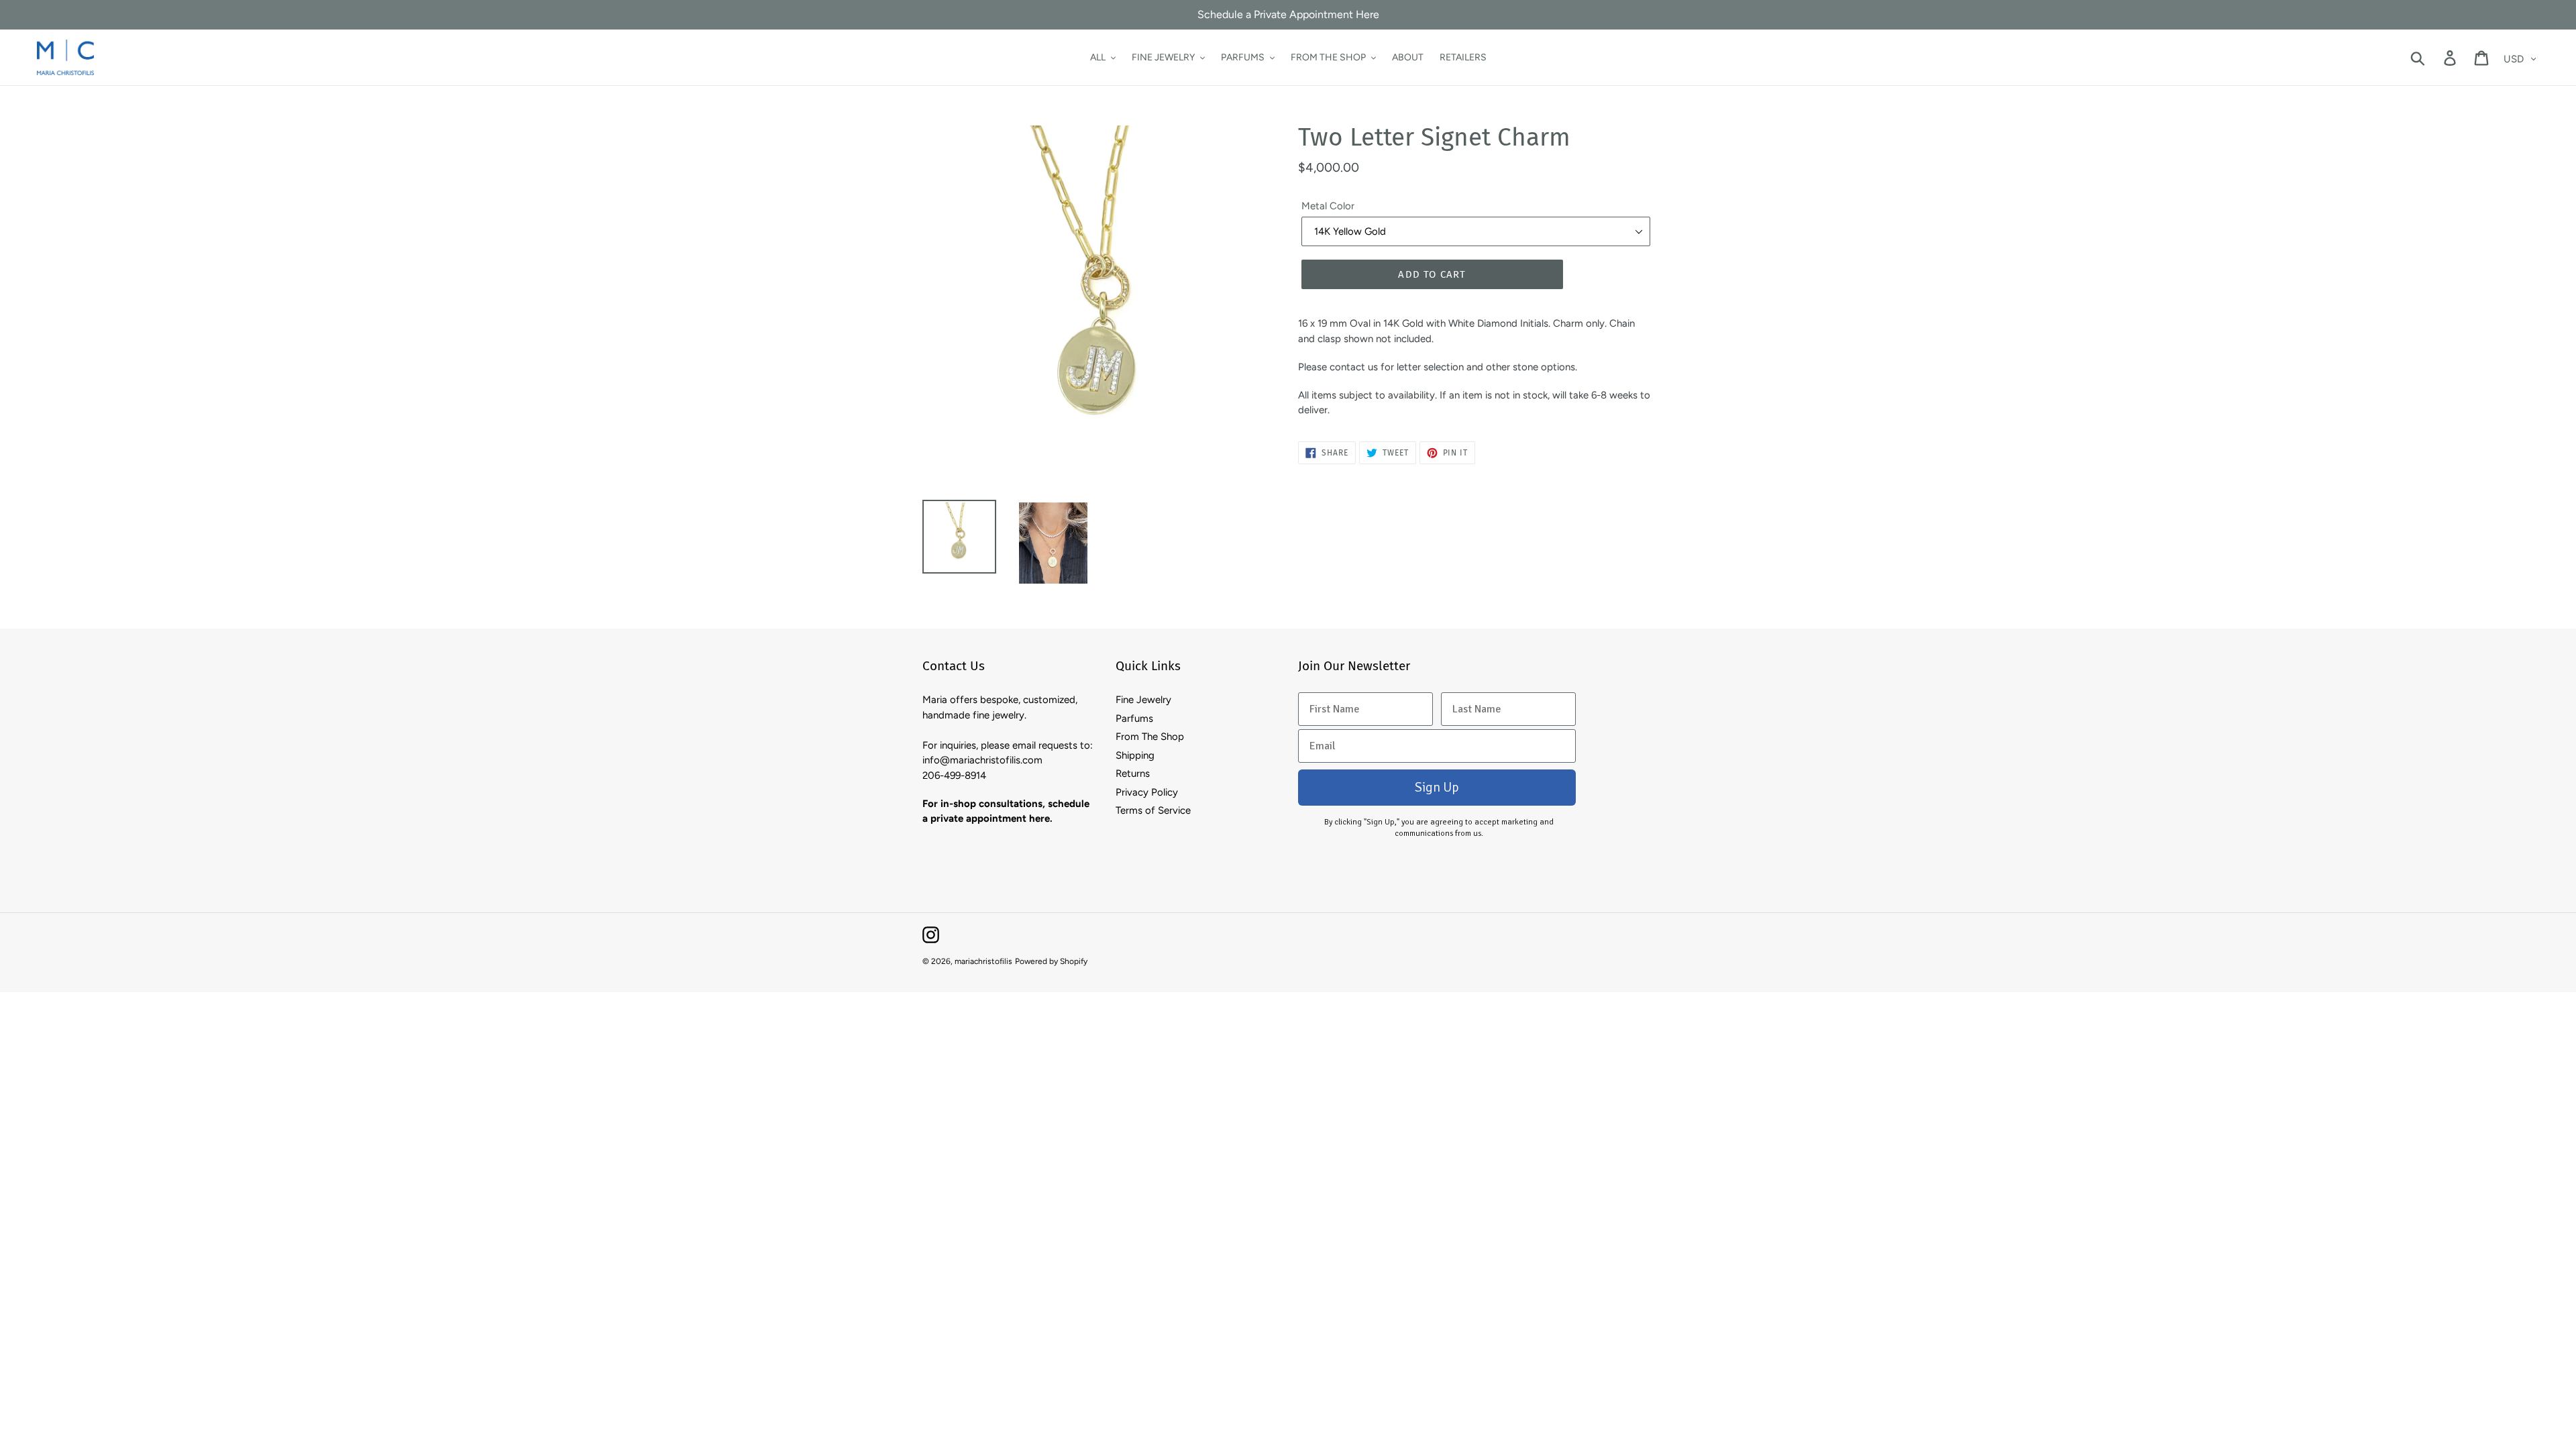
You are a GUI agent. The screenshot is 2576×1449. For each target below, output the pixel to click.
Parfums (1134, 718)
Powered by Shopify (1051, 961)
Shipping (1135, 755)
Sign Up (1437, 787)
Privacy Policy (1147, 792)
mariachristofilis (983, 961)
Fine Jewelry (1143, 700)
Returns (1133, 773)
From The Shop (1150, 737)
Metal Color (1328, 206)
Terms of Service (1153, 810)
